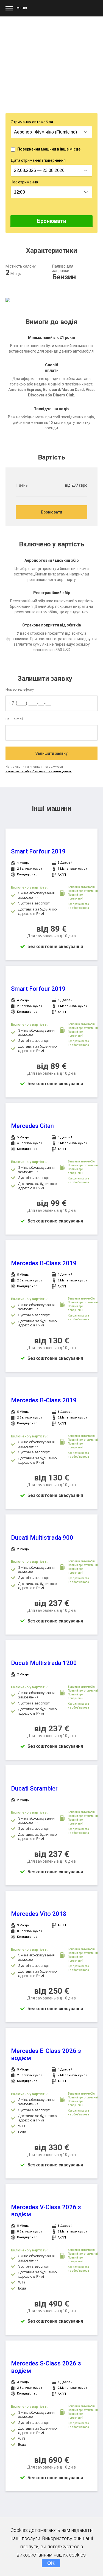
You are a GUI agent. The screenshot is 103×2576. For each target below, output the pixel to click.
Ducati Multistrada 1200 (44, 1663)
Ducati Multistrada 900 (42, 1538)
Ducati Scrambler (34, 1788)
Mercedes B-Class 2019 (44, 1263)
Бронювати (52, 221)
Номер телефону (20, 689)
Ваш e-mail (14, 719)
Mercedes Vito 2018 (39, 1914)
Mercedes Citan (32, 1126)
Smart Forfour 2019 (38, 851)
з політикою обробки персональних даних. (39, 771)
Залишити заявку (51, 753)
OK (51, 2563)
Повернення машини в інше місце (49, 149)
